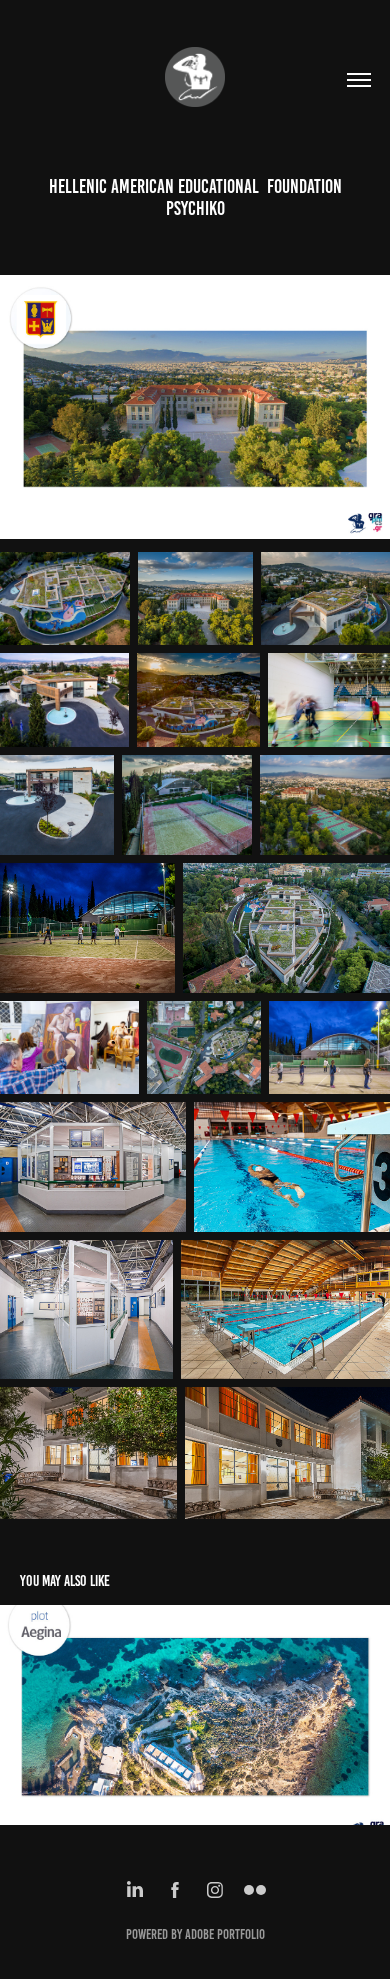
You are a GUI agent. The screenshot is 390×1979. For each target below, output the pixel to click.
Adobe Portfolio (225, 1934)
